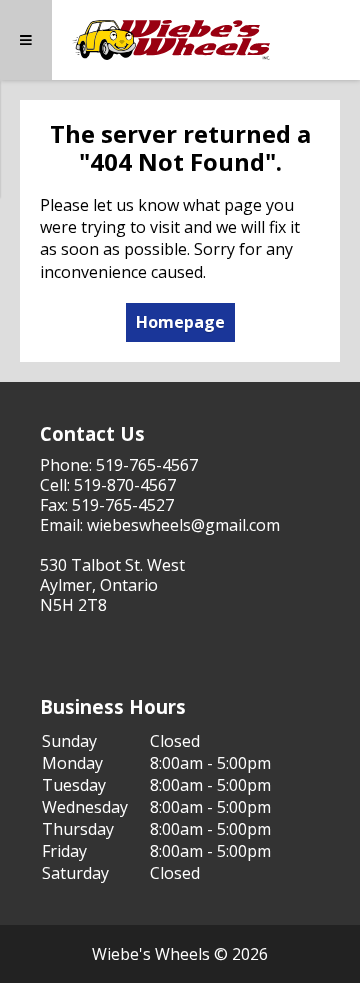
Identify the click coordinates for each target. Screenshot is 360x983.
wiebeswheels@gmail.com (183, 525)
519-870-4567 (125, 485)
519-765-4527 (123, 505)
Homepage (180, 322)
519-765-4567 (147, 465)
